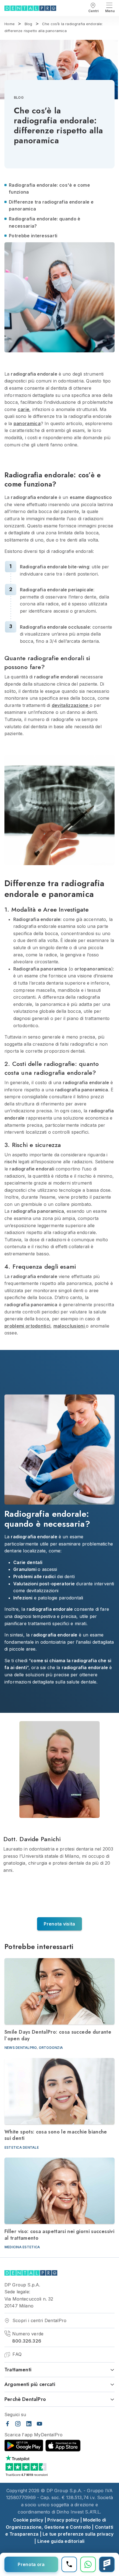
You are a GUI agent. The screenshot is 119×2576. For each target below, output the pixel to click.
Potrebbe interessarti (33, 236)
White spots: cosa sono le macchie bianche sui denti (56, 2135)
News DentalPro (21, 2048)
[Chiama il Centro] (69, 2564)
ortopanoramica (93, 969)
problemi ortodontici (27, 1326)
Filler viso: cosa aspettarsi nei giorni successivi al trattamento (59, 2235)
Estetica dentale (22, 2147)
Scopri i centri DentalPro (39, 2320)
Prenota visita (59, 1924)
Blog (19, 97)
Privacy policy (63, 2520)
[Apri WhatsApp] (88, 2564)
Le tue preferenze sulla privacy (78, 2534)
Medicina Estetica (22, 2247)
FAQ (16, 2354)
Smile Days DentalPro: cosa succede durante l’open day (58, 2035)
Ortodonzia (51, 2048)
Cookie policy (28, 2520)
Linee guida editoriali (61, 2541)
